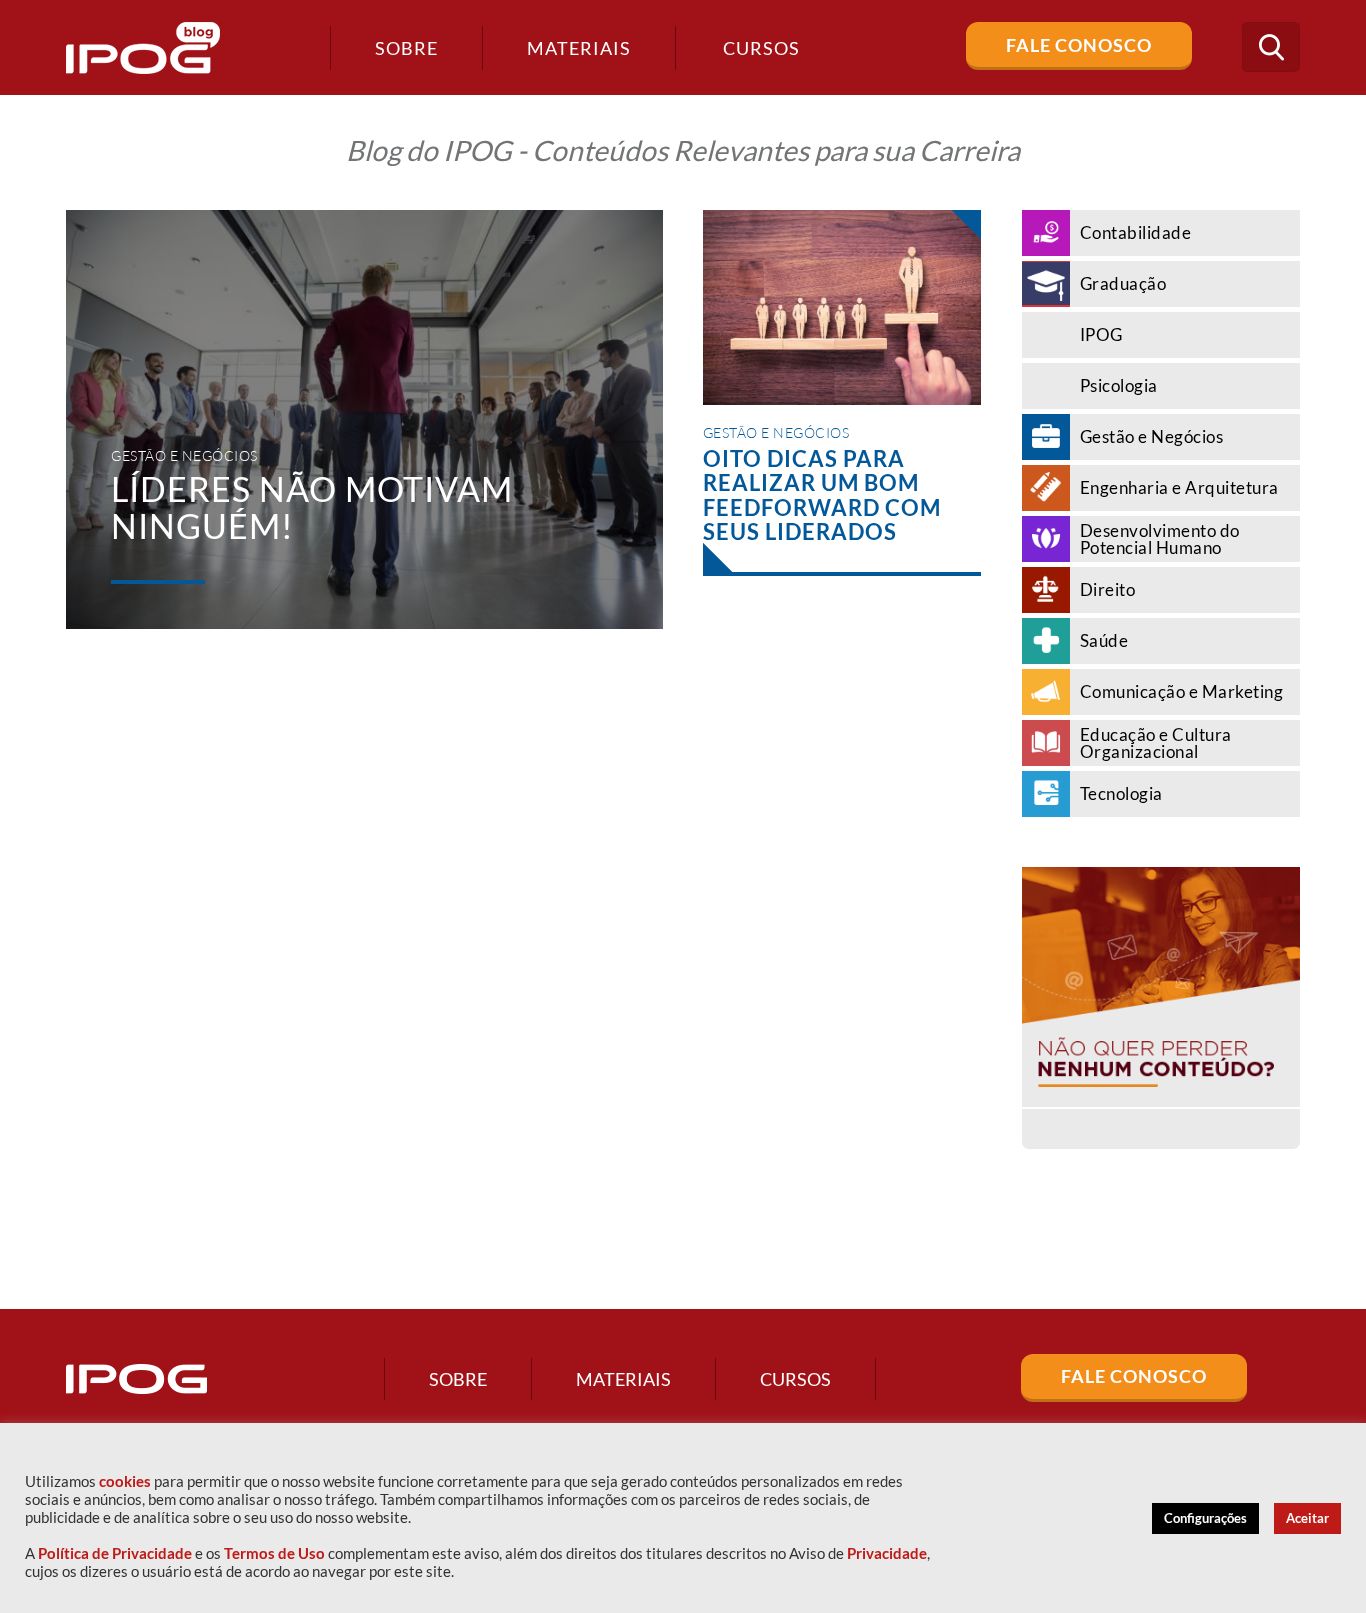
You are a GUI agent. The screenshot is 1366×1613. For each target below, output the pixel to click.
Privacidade (887, 1553)
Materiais (579, 48)
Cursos (795, 1379)
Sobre (406, 48)
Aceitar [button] (1307, 1518)
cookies (125, 1481)
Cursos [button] (761, 48)
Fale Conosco (1079, 45)
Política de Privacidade (115, 1553)
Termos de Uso (274, 1553)
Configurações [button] (1205, 1518)
